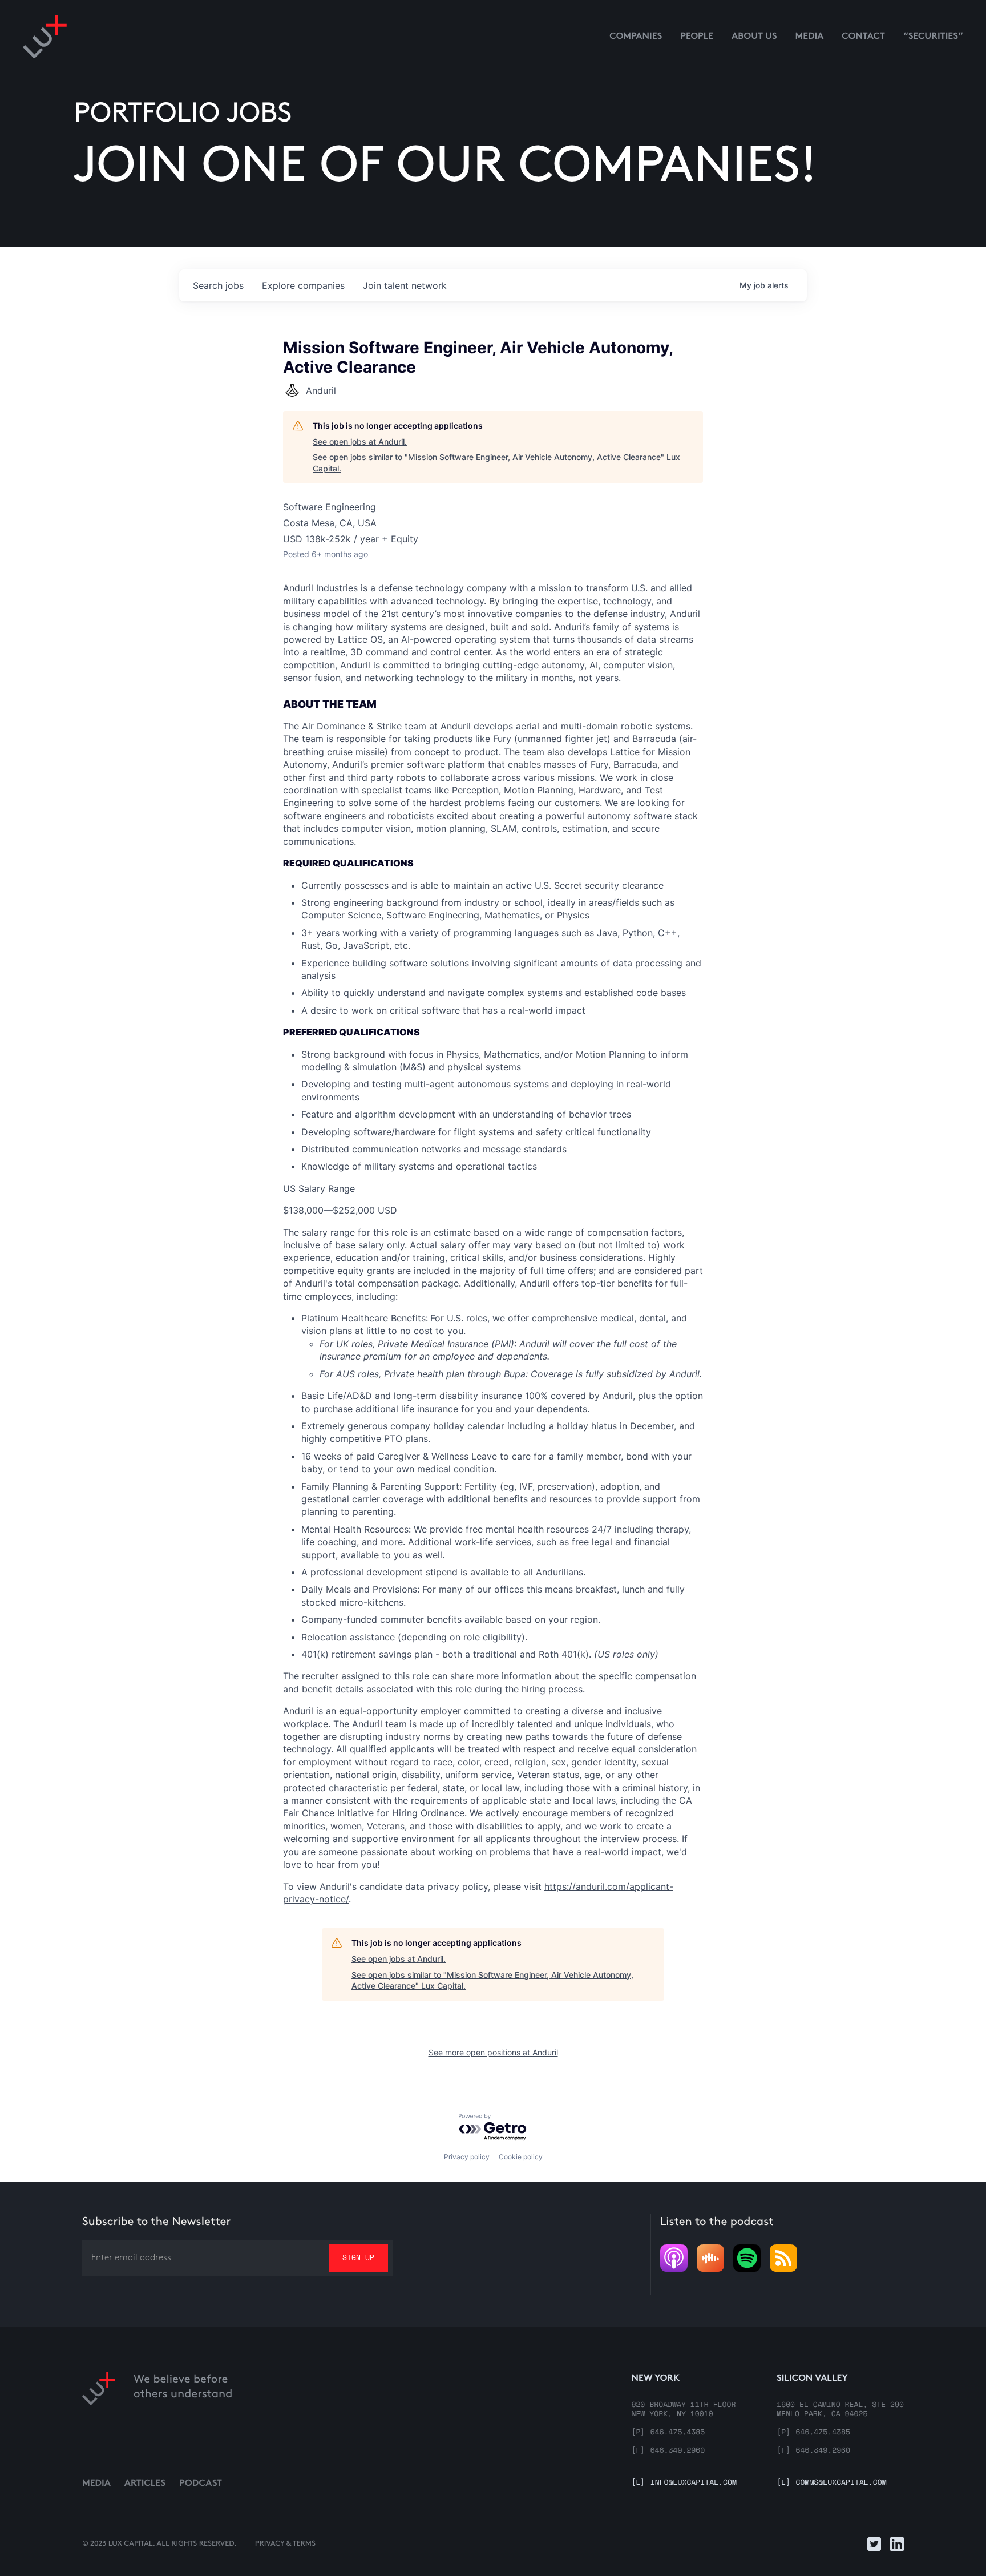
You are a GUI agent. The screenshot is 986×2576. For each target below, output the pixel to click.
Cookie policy (521, 2157)
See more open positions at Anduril (493, 2052)
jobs (218, 285)
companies (303, 285)
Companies (636, 37)
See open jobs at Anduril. (360, 442)
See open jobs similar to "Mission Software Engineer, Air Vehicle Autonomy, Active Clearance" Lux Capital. (496, 463)
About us (754, 37)
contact (863, 37)
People (697, 37)
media (810, 37)
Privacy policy (467, 2157)
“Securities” (933, 37)
